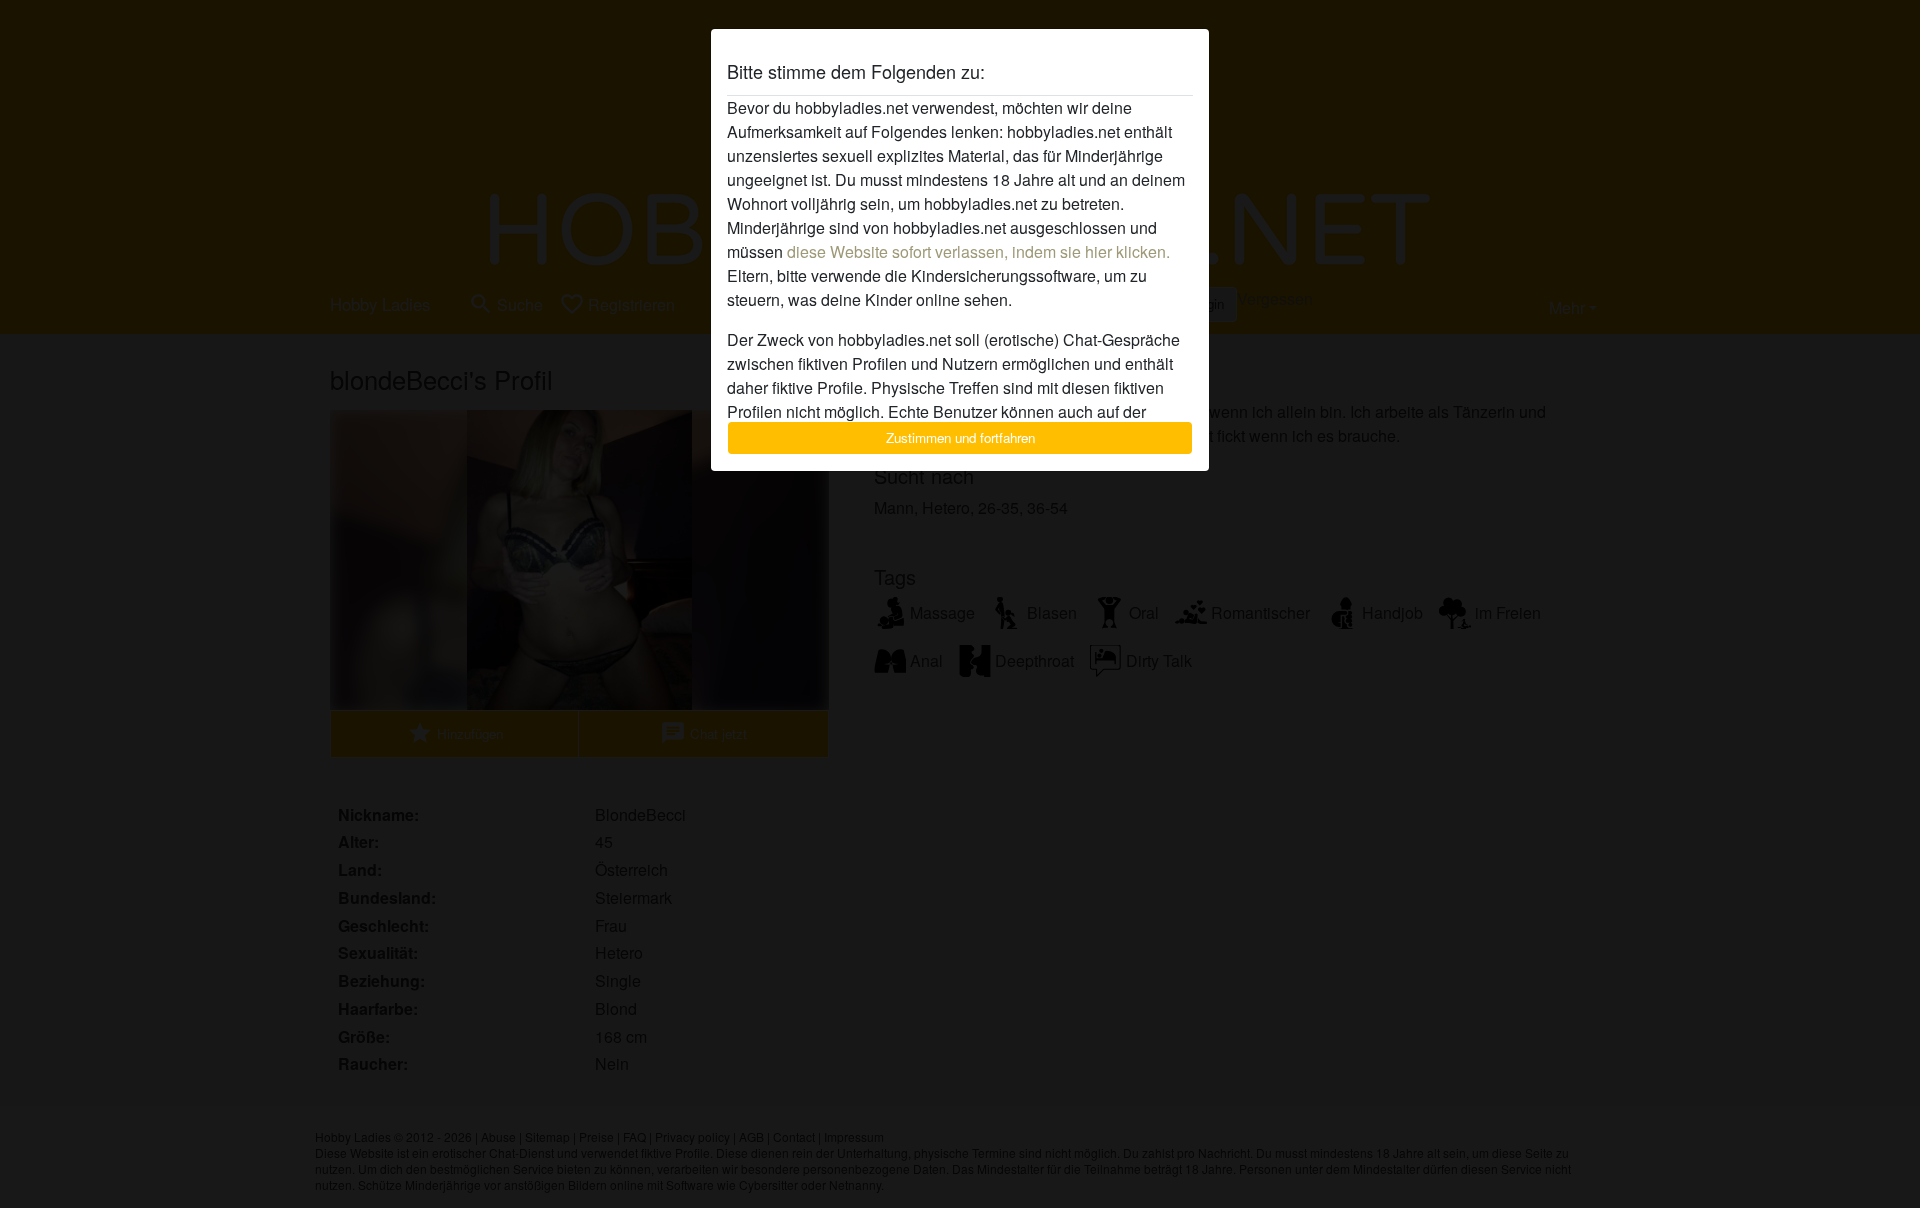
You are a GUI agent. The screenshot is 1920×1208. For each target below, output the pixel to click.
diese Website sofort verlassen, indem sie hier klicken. (978, 251)
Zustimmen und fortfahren (960, 437)
